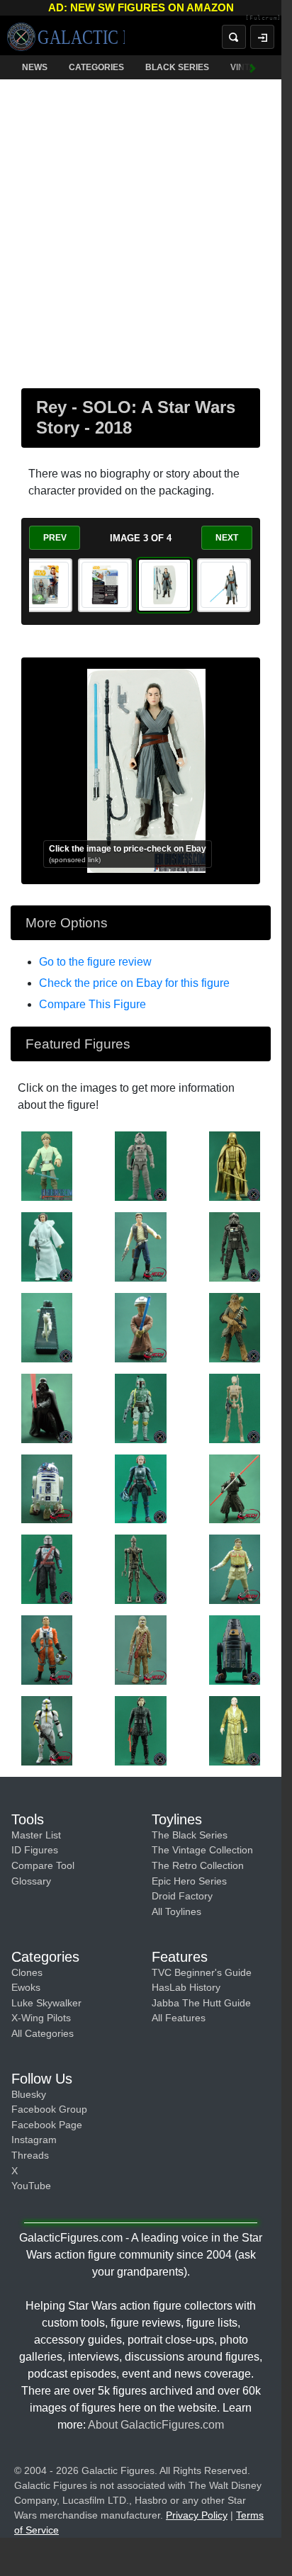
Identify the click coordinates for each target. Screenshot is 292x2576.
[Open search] (234, 37)
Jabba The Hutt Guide (201, 2003)
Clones (27, 1972)
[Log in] (262, 37)
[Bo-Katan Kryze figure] (140, 1488)
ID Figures (35, 1850)
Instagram (34, 2140)
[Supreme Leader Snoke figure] (235, 1730)
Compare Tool (43, 1865)
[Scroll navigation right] (253, 67)
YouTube (31, 2186)
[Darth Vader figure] (235, 1165)
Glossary (31, 1881)
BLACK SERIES (177, 67)
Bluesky (29, 2094)
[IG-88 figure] (140, 1569)
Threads (30, 2155)
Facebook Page (47, 2125)
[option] (45, 585)
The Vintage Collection (202, 1850)
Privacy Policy (197, 2515)
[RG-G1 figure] (235, 1649)
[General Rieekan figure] (235, 1569)
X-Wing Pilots (41, 2018)
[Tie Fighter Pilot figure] (235, 1246)
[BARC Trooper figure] (47, 1730)
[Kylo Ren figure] (140, 1730)
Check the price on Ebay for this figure (134, 983)
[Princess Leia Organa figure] (47, 1246)
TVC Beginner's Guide (202, 1972)
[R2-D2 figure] (47, 1488)
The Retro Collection (198, 1865)
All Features (179, 2018)
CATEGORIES (96, 67)
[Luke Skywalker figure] (47, 1165)
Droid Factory (182, 1896)
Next (227, 538)
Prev (55, 538)
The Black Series (190, 1835)
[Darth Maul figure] (235, 1488)
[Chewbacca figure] (235, 1327)
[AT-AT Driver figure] (140, 1165)
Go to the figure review (95, 962)
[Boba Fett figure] (140, 1407)
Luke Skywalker (46, 2003)
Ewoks (26, 1987)
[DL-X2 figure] (47, 1327)
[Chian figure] (140, 1327)
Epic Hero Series (189, 1881)
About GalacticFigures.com (156, 2425)
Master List (36, 1835)
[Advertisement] (146, 231)
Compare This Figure (92, 1004)
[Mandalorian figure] (47, 1569)
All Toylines (176, 1911)
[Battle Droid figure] (235, 1407)
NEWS (35, 67)
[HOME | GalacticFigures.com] (66, 37)
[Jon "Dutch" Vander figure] (47, 1649)
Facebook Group (49, 2109)
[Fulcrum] (263, 18)
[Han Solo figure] (140, 1246)
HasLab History (186, 1987)
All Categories (43, 2033)
